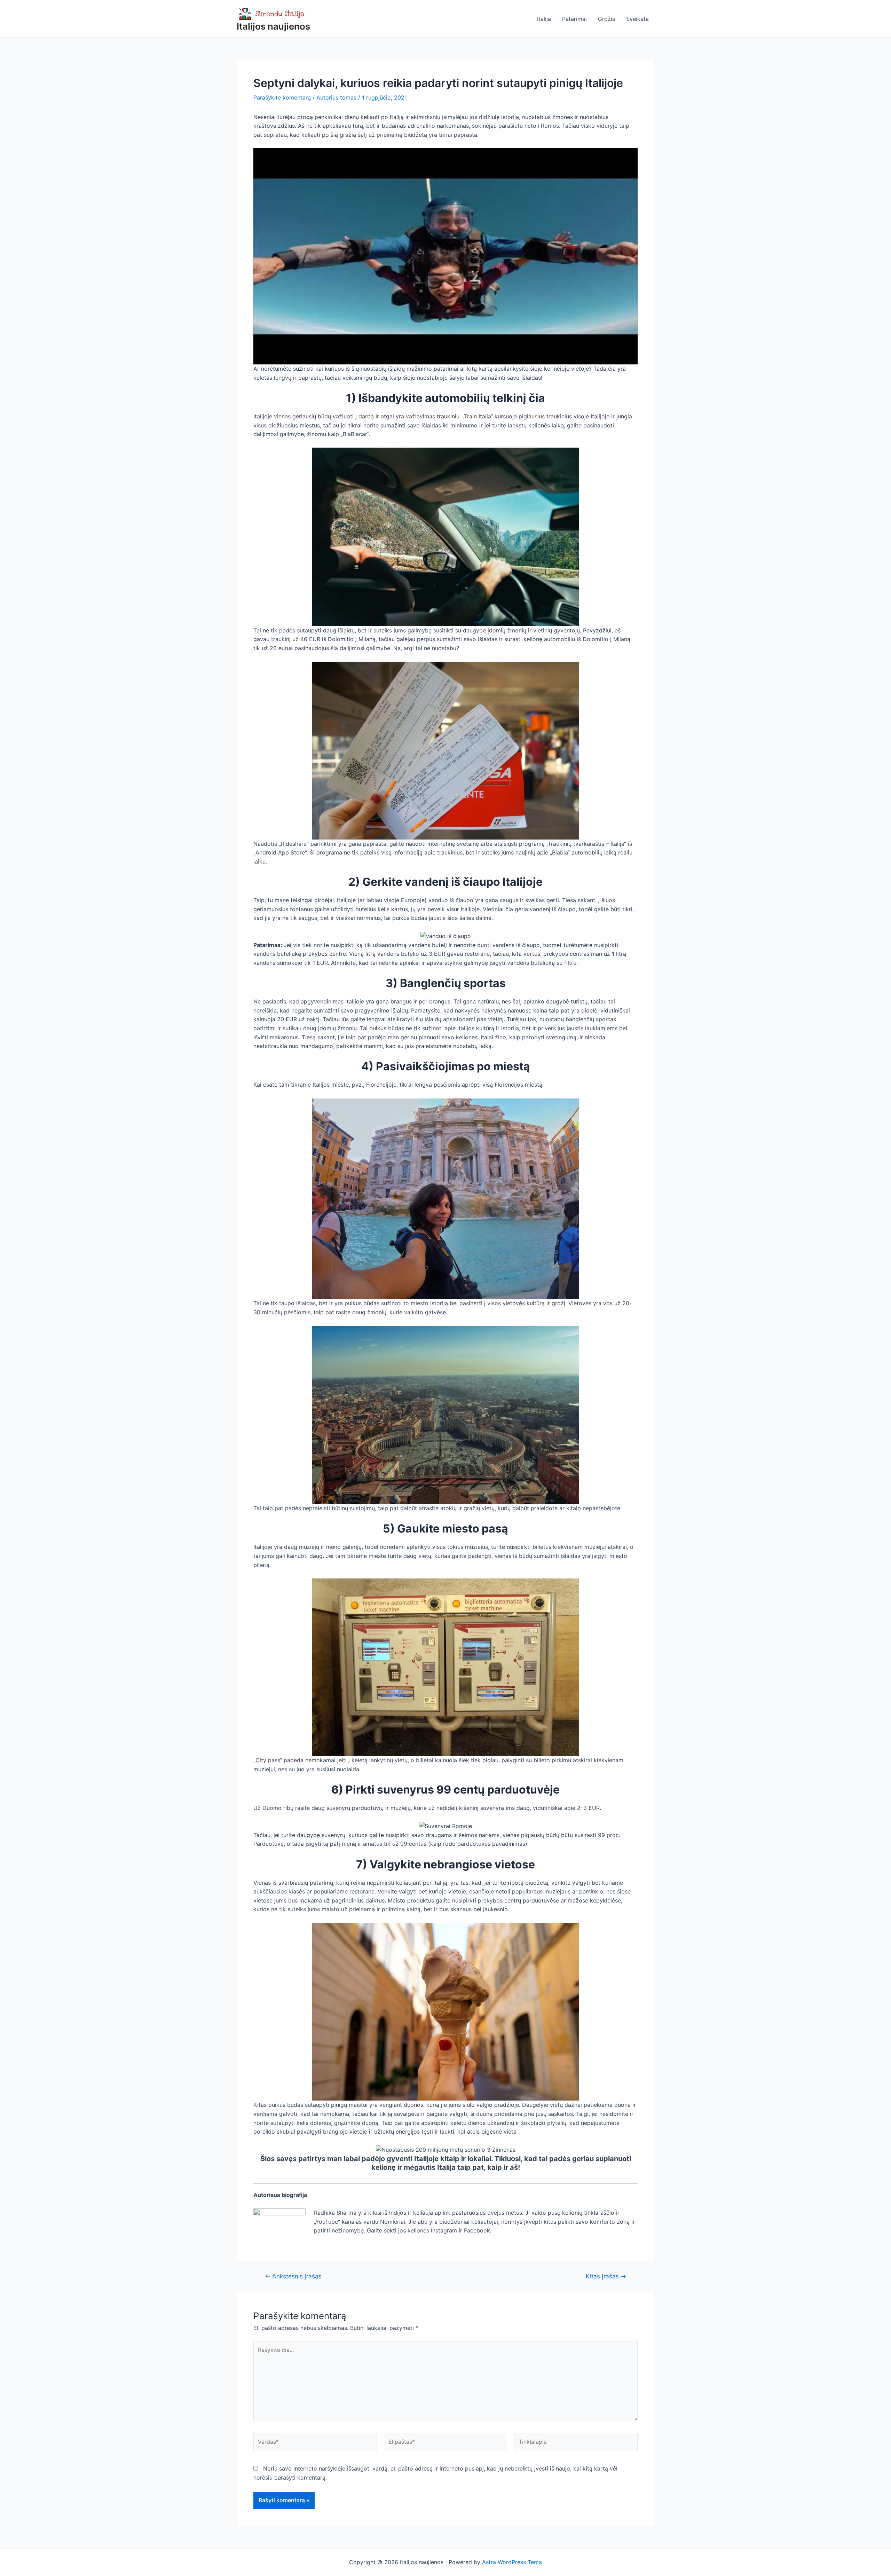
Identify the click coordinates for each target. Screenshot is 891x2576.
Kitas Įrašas (606, 2276)
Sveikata (637, 19)
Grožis (606, 19)
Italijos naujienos (273, 26)
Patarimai (574, 19)
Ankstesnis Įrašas (293, 2276)
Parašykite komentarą (282, 97)
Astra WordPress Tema (512, 2562)
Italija (544, 19)
